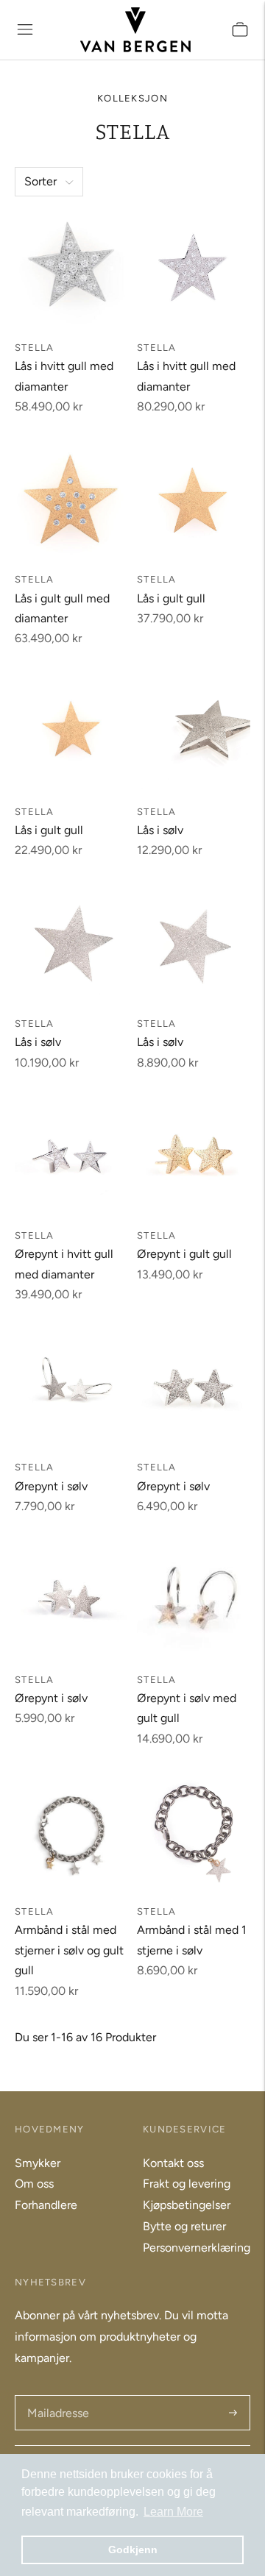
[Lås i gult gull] (194, 499)
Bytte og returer (184, 2226)
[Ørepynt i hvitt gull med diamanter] (71, 1156)
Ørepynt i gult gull (184, 1254)
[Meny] (25, 29)
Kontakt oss (173, 2163)
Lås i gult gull (171, 598)
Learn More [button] (173, 2512)
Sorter (40, 181)
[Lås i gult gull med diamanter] (71, 499)
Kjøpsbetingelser (187, 2205)
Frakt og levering (187, 2184)
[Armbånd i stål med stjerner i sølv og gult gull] (71, 1832)
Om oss (34, 2184)
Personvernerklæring (197, 2248)
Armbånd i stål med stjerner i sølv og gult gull (69, 1950)
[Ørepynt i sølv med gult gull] (194, 1600)
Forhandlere (46, 2205)
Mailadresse (57, 2396)
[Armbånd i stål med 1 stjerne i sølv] (194, 1832)
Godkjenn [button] (133, 2550)
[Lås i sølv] (194, 732)
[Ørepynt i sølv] (71, 1387)
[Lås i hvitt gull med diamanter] (71, 268)
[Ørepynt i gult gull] (194, 1156)
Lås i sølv (160, 830)
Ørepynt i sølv (51, 1486)
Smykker (38, 2163)
